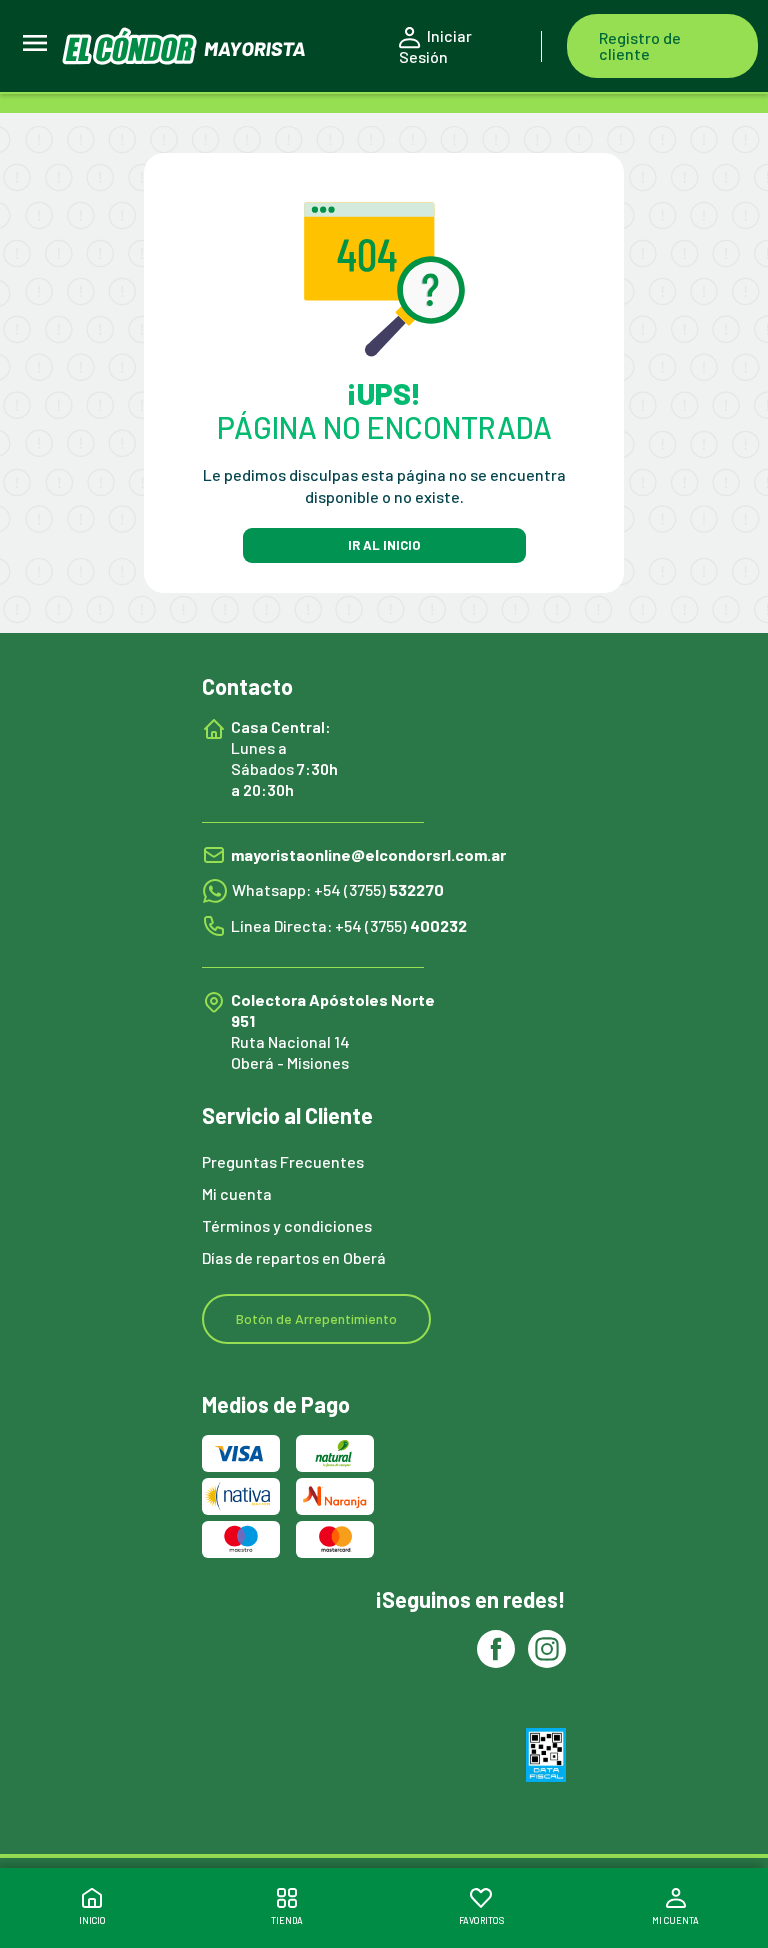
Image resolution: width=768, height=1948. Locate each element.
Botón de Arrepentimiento (316, 1318)
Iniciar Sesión (435, 46)
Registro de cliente (640, 45)
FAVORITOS (481, 1920)
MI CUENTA (675, 1920)
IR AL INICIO (384, 545)
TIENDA (287, 1920)
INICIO (92, 1920)
